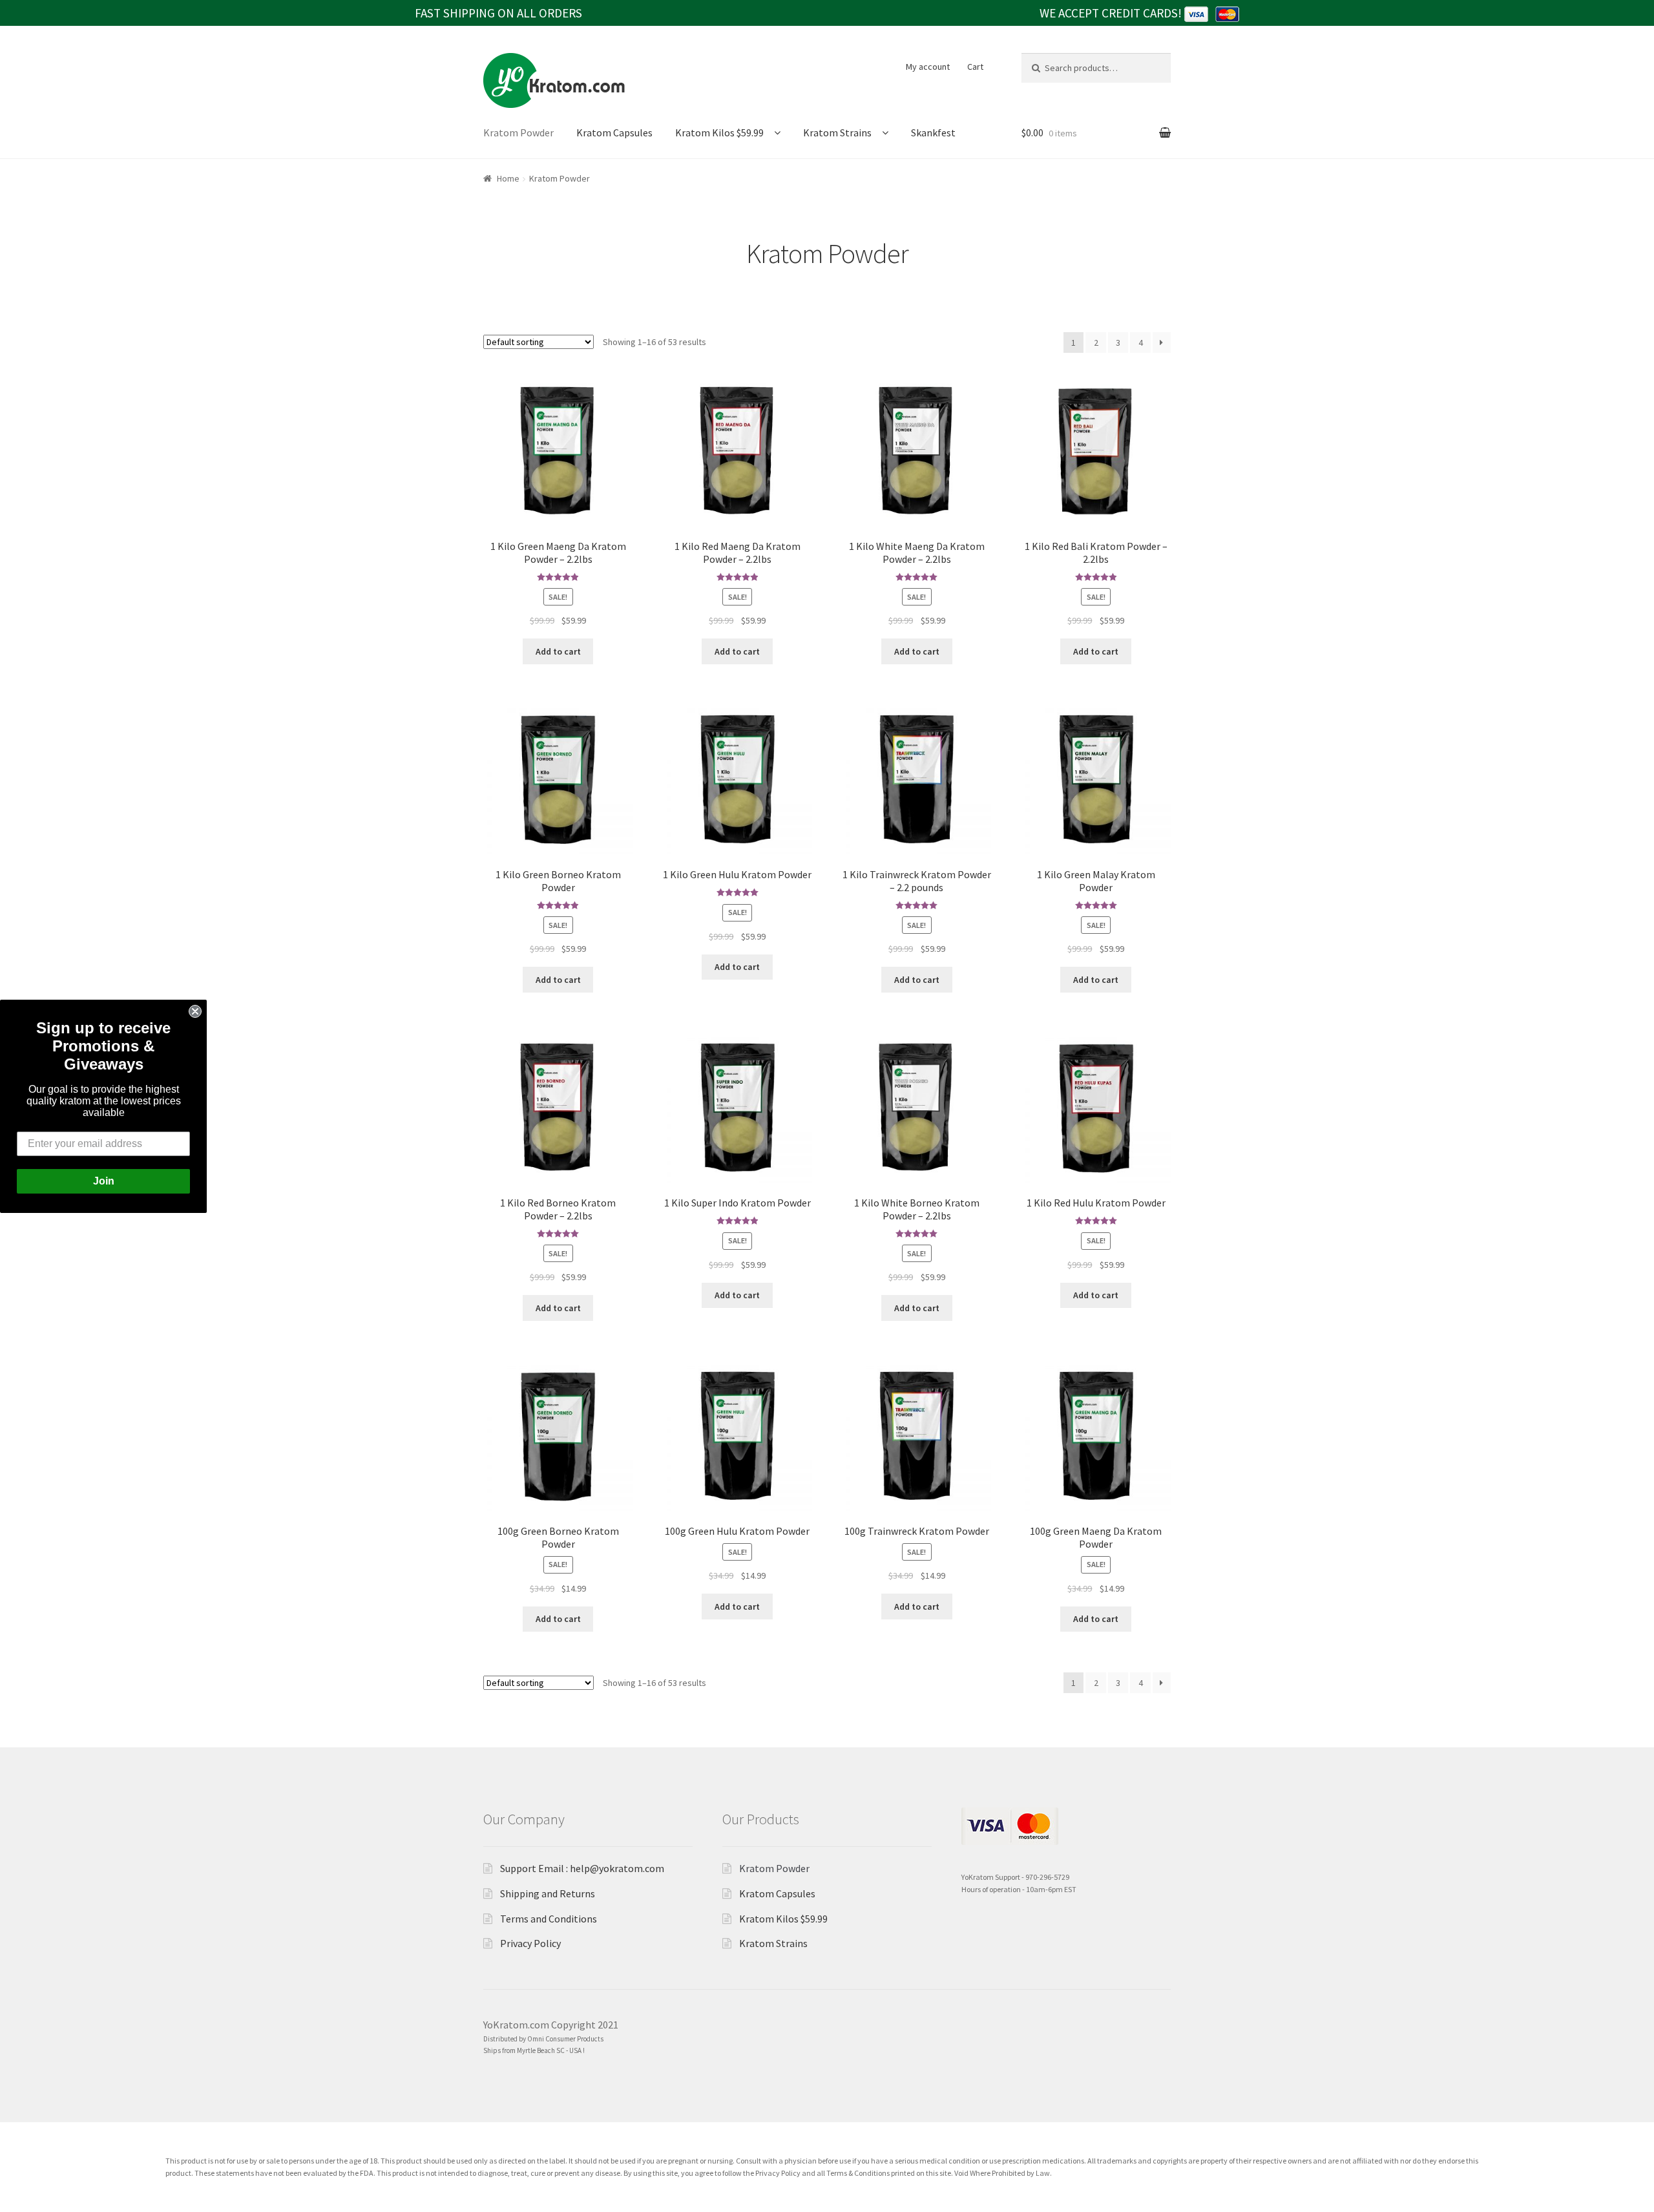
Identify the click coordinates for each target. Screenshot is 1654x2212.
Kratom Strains (837, 132)
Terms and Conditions (549, 1919)
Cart (975, 67)
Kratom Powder (518, 132)
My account (928, 67)
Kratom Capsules (614, 132)
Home (508, 178)
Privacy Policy (530, 1943)
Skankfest (933, 132)
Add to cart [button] (558, 651)
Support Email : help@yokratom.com (582, 1868)
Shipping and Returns (548, 1893)
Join (104, 1181)
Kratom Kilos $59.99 (719, 132)
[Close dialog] (195, 1011)
